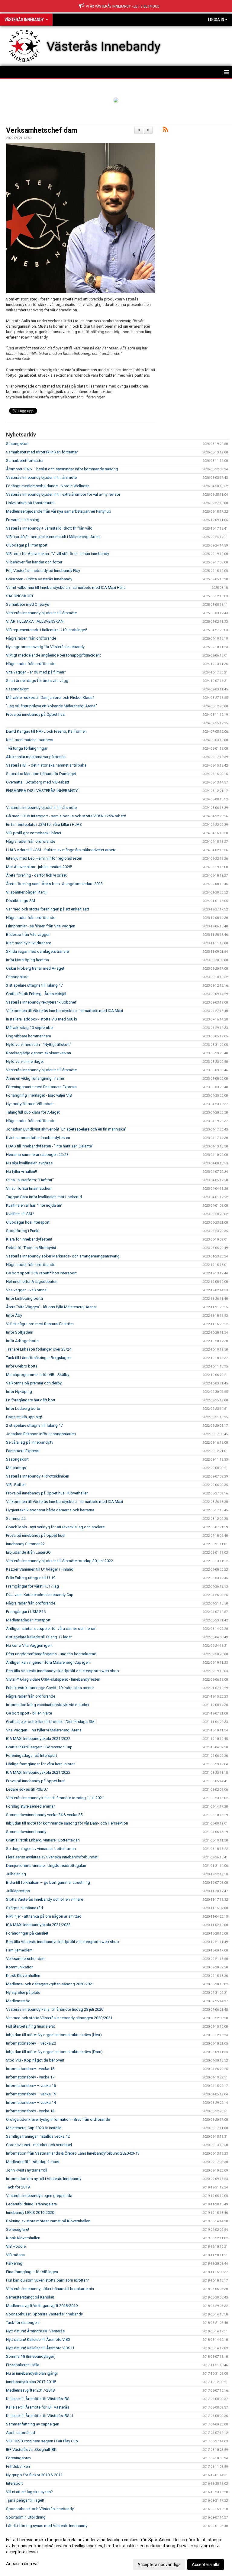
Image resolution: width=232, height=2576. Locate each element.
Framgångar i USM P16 (26, 1612)
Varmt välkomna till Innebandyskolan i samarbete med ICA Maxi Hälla (66, 587)
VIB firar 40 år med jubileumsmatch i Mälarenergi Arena (53, 537)
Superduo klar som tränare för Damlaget (41, 774)
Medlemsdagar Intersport (28, 1620)
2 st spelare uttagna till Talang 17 (34, 1425)
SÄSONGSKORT (20, 596)
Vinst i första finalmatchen (29, 1188)
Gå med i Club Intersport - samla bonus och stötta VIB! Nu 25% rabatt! (66, 816)
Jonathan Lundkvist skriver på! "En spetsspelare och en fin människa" (66, 1129)
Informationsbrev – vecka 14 (31, 2102)
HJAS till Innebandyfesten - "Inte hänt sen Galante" (50, 1146)
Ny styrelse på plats (23, 1992)
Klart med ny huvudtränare (29, 943)
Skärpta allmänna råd (24, 1908)
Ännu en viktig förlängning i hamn (35, 1078)
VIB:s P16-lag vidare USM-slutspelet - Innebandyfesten (53, 1679)
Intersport (14, 2483)
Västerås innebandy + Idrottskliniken (38, 1476)
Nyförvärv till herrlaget (25, 1061)
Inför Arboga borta (22, 1341)
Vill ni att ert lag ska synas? (29, 2492)
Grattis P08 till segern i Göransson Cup (39, 1747)
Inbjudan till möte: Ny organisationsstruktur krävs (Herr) (54, 2035)
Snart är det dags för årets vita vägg (37, 681)
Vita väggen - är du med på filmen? (36, 672)
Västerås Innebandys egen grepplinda (39, 2196)
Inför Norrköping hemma (27, 960)
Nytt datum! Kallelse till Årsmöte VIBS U (40, 2348)
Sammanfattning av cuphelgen (33, 2424)
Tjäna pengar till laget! (25, 2500)
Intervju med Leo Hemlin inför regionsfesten (44, 858)
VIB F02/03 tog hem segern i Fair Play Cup (42, 2441)
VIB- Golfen (16, 1485)
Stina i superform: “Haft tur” (30, 1180)
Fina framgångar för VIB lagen (32, 2272)
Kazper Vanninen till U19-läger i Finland (40, 1569)
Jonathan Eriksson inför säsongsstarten (41, 1434)
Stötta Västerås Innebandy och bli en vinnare (45, 1899)
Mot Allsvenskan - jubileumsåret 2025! (39, 867)
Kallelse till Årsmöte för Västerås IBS (38, 2399)
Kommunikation (20, 1967)
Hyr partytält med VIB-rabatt (30, 1104)
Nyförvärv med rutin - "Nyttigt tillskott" (39, 1045)
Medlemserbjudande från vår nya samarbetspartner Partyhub (59, 511)
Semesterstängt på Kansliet (30, 2297)
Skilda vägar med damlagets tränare (37, 951)
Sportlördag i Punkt (23, 1231)
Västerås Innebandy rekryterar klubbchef (41, 1002)
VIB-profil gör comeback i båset (34, 833)
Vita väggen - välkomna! (27, 1290)
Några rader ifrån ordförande (31, 638)
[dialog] (116, 2552)
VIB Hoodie (16, 2246)
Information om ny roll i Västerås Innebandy (44, 2179)
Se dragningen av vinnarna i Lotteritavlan (41, 1849)
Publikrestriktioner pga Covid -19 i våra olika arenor (50, 1688)
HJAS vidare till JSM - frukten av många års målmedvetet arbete (61, 850)
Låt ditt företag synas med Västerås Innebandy (47, 2526)
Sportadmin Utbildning (26, 2517)
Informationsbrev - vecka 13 (30, 2111)
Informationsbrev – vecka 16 (31, 2086)
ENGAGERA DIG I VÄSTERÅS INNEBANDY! (42, 791)
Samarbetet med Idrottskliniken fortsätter (42, 452)
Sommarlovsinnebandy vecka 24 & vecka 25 (44, 1815)
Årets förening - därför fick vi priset (36, 875)
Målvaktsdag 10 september (30, 1028)
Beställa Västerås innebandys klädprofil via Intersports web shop (63, 1671)
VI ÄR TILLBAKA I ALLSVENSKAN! (35, 621)
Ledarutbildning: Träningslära (31, 2204)
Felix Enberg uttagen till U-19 (31, 1578)
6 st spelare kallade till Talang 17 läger (39, 1637)
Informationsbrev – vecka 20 (31, 2043)
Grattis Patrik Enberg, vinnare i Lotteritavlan (43, 1840)
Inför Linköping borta (24, 1298)
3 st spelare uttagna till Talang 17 (34, 985)
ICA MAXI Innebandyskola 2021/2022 (38, 1739)
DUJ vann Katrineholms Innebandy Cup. (40, 1595)
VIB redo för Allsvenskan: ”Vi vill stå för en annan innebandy (58, 554)
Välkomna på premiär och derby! (34, 1383)
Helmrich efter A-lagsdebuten (32, 1282)
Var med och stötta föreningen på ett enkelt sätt (48, 909)
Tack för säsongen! (23, 2323)
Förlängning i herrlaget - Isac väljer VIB (39, 1095)
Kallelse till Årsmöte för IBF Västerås (38, 2407)
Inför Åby (14, 1315)
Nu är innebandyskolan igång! (32, 2373)
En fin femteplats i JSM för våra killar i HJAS (44, 824)
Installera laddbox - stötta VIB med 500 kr (42, 1019)
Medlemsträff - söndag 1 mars (33, 2162)
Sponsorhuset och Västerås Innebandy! (40, 2509)
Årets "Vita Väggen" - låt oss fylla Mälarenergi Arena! (51, 1307)
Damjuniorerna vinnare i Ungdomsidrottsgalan (46, 1865)
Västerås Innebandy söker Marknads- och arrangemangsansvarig (63, 1256)
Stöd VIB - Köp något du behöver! (35, 2060)
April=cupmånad (21, 2433)
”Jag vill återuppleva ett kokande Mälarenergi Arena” (52, 706)
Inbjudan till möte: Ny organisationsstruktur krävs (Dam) (54, 2052)
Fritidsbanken (18, 2466)
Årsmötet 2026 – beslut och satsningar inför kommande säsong (62, 469)
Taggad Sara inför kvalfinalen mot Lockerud (44, 1197)
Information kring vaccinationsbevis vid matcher (48, 1705)
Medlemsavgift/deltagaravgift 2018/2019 (42, 2306)
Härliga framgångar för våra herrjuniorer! (41, 1764)
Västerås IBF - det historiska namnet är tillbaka (46, 765)
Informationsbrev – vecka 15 (31, 2094)
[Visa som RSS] (165, 130)
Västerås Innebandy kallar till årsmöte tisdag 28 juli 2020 (55, 2009)
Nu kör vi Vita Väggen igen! (29, 1645)
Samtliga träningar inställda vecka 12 (38, 2136)
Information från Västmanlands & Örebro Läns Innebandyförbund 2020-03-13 (73, 2153)
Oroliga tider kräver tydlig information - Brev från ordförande (58, 2119)
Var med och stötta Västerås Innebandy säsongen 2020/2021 (59, 2018)
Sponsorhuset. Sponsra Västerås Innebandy (44, 2314)
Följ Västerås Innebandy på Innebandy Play (43, 571)
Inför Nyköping (19, 1392)
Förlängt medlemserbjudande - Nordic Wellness (48, 486)
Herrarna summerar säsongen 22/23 (37, 1155)
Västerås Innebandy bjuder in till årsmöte (41, 477)
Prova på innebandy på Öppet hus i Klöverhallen (47, 1493)
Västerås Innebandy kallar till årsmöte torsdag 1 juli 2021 (55, 1798)
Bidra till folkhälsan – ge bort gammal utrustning (48, 1882)
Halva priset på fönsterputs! (30, 503)
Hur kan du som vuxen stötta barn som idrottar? (47, 2280)
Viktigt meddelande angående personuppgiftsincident (53, 655)
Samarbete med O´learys (27, 604)
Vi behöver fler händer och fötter (34, 562)
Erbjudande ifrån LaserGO (28, 1552)
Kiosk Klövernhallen (23, 1976)
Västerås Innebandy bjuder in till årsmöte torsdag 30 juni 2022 (60, 1561)
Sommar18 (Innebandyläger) (31, 2356)
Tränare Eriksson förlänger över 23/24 (39, 1349)
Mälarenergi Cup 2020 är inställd (34, 2128)
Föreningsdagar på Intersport (32, 1755)
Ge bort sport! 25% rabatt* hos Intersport (41, 1273)
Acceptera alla (206, 2565)
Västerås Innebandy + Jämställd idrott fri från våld (49, 528)
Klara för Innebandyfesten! (29, 1239)
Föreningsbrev (19, 2458)
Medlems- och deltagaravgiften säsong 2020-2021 (50, 1984)
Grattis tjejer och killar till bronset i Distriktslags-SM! (51, 1722)
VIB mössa (15, 2255)
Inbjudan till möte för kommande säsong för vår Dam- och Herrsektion (67, 1823)
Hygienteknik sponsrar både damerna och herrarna (50, 1510)
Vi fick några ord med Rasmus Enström (40, 1324)
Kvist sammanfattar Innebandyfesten (38, 1138)
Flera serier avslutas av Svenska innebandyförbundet (52, 1857)
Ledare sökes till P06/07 (27, 1789)
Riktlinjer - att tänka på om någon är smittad (44, 1916)
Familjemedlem (19, 1950)
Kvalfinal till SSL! (20, 1214)
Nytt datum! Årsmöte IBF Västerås (35, 2331)
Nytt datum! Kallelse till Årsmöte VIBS (38, 2339)
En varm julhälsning (23, 520)
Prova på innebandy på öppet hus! (36, 1535)
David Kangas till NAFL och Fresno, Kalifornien (46, 731)
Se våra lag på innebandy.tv (30, 1442)
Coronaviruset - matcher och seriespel (39, 2145)
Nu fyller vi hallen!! (21, 1171)
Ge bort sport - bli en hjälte (29, 1713)
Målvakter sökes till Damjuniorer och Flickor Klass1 (50, 698)
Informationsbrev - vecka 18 (30, 2069)
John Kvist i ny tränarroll (27, 2170)
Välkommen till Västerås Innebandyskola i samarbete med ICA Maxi (64, 1011)
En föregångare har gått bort (31, 1400)
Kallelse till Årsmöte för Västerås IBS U (40, 2416)
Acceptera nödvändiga (159, 2565)
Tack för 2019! (18, 2187)
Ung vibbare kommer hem (29, 1036)
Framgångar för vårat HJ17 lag (32, 1586)
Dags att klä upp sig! (24, 1417)
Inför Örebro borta (22, 1366)
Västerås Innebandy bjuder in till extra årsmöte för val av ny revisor (63, 494)
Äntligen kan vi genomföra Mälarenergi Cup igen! (48, 1662)
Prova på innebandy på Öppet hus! (36, 714)
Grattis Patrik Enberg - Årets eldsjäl (36, 994)
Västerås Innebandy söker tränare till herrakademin (50, 2289)
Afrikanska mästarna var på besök (36, 757)
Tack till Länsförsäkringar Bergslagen (38, 1358)
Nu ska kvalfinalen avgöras (29, 1163)
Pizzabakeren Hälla (23, 2365)
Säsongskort (17, 444)
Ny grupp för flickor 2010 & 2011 (34, 2475)
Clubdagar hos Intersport (28, 1222)
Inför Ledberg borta (23, 1408)
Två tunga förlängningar (27, 748)
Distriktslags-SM (21, 901)
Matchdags (16, 1468)
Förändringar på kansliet (27, 1933)
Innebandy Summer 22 (25, 1544)
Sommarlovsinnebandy (26, 1832)
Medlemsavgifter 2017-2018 (30, 2390)
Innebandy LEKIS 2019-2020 (30, 2213)
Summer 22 (16, 1518)
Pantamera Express (23, 1451)
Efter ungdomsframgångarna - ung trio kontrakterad (51, 1654)
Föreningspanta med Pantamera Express (41, 1087)
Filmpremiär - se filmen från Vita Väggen (41, 926)
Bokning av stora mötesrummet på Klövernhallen (48, 2221)
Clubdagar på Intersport (27, 545)
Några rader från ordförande (31, 664)
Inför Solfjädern (20, 1332)
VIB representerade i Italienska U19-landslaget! (47, 630)
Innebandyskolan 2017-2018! (31, 2382)
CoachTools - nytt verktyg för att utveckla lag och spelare (55, 1527)
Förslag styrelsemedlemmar (30, 1806)
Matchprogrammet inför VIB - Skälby (38, 1375)
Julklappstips (18, 1891)
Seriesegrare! (18, 2229)
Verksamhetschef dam (42, 130)
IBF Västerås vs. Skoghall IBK (31, 2449)
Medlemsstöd (18, 2001)
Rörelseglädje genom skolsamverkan (39, 1053)
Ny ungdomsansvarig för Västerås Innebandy (45, 647)
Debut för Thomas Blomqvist (31, 1248)
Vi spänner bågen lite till (27, 892)
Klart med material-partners (30, 740)
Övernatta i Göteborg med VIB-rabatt (38, 782)
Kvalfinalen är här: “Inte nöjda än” (34, 1205)
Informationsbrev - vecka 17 (30, 2077)
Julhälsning (16, 1874)
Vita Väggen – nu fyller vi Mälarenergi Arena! (44, 1730)
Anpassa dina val (22, 2564)
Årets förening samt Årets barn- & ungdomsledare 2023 (54, 884)
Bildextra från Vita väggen (28, 934)
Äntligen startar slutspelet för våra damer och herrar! (51, 1629)
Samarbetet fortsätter (25, 461)
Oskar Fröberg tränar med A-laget (35, 968)
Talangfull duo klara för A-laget (33, 1112)
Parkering (14, 2263)
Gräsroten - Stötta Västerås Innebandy (39, 579)
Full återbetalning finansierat (31, 2026)
